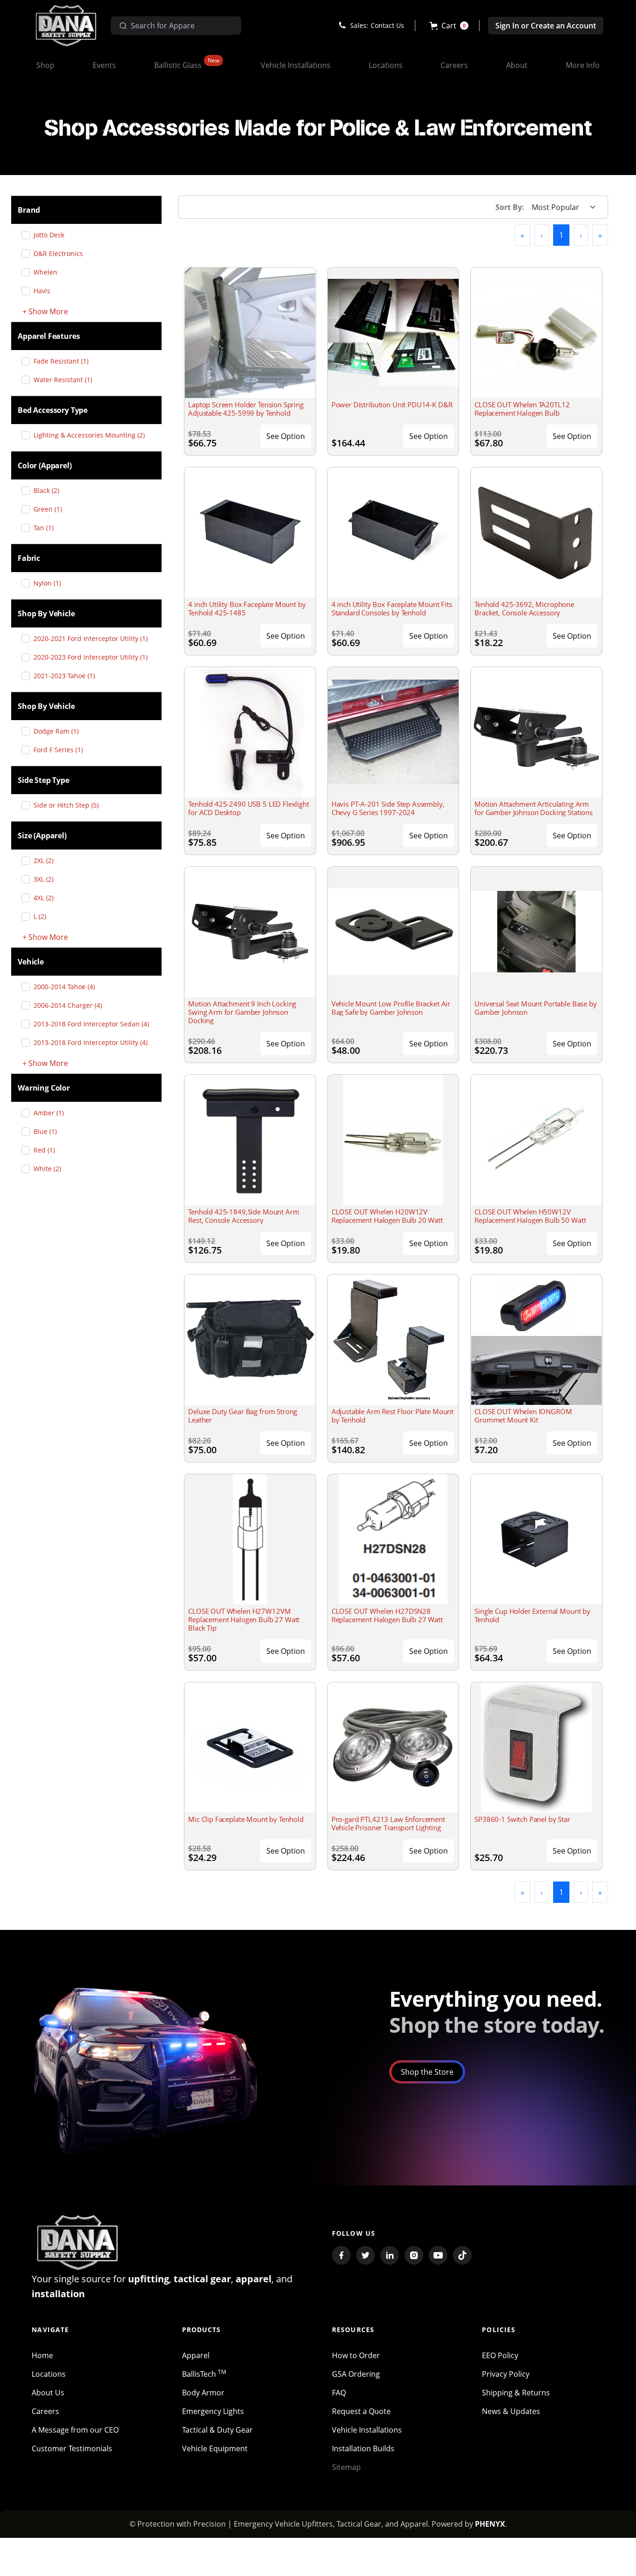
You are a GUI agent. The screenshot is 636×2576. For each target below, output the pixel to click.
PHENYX (490, 2524)
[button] (449, 26)
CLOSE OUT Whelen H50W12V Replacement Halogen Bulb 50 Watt (530, 1216)
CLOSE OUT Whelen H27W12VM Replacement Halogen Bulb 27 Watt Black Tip (244, 1619)
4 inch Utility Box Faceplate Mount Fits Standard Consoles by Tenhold (392, 608)
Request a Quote (361, 2411)
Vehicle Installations (367, 2430)
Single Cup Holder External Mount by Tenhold (532, 1615)
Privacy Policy (506, 2374)
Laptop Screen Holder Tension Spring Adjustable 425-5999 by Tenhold (246, 409)
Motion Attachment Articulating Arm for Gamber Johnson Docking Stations (534, 808)
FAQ (339, 2393)
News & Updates (511, 2411)
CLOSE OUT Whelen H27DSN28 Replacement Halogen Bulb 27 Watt (387, 1615)
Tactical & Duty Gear (217, 2430)
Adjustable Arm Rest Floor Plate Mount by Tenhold (392, 1416)
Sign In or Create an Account (546, 26)
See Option (286, 436)
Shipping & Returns (516, 2393)
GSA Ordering (356, 2374)
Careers (45, 2411)
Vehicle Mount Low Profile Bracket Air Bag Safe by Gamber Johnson (391, 1008)
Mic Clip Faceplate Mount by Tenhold (246, 1819)
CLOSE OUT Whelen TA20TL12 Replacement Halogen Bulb (522, 409)
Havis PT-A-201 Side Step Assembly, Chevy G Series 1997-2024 (388, 808)
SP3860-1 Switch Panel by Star (522, 1819)
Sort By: (510, 207)
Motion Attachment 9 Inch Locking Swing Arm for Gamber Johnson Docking (242, 1012)
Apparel (196, 2355)
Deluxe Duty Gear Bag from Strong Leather (243, 1416)
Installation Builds (363, 2448)
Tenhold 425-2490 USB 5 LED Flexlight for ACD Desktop (249, 808)
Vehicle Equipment (215, 2448)
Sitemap (346, 2467)
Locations (49, 2374)
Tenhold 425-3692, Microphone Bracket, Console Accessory (524, 608)
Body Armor (203, 2393)
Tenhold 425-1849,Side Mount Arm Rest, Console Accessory (244, 1216)
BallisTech (204, 2374)
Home (42, 2355)
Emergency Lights (213, 2411)
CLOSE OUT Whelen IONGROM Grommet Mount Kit (523, 1416)
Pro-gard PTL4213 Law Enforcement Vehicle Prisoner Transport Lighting (388, 1823)
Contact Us (387, 25)
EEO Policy (500, 2355)
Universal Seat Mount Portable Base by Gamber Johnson (535, 1008)
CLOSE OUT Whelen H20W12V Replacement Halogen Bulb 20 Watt (387, 1216)
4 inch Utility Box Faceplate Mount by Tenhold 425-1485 (247, 608)
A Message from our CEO (75, 2430)
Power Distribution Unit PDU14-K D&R (392, 405)
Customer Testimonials (72, 2448)
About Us (48, 2393)
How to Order (356, 2355)
